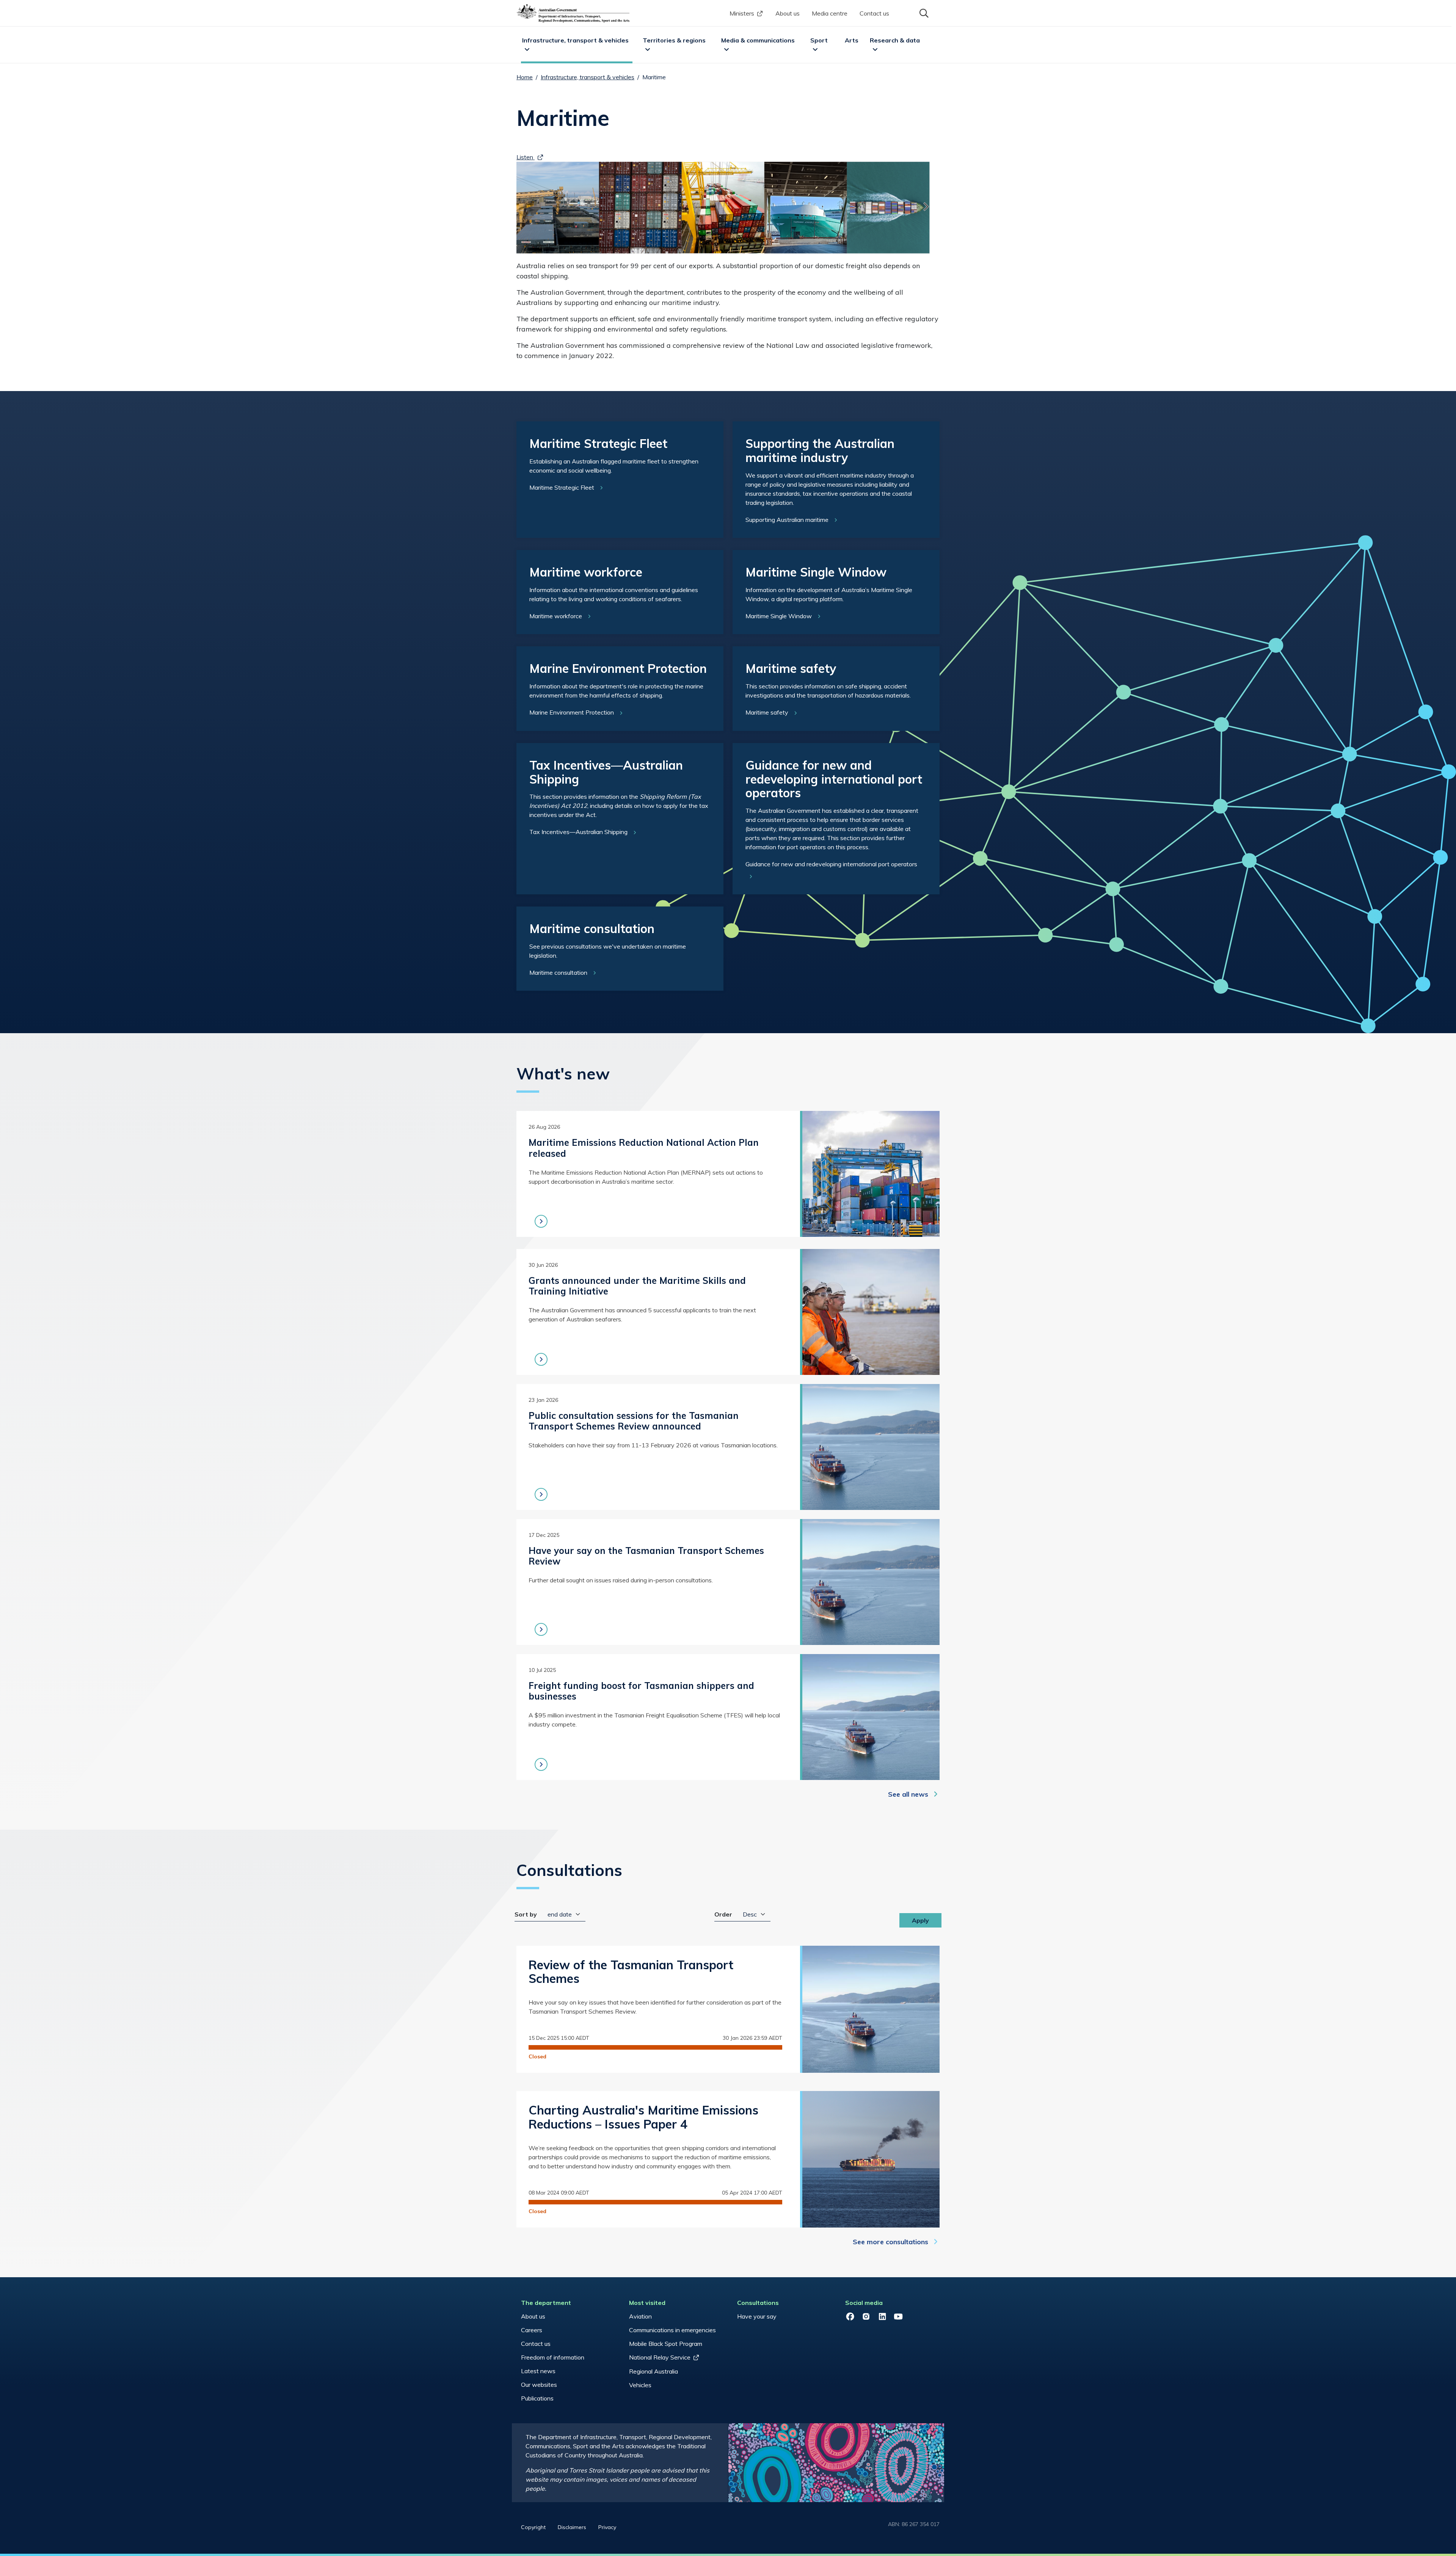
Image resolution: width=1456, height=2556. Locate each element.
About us (788, 13)
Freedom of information (553, 2357)
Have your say (757, 2316)
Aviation (640, 2316)
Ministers (742, 13)
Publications (537, 2398)
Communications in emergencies (672, 2330)
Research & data (895, 40)
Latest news (538, 2371)
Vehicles (640, 2385)
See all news (908, 1794)
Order (723, 1914)
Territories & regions (674, 40)
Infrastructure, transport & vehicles (575, 40)
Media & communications (758, 40)
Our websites (539, 2385)
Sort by (526, 1914)
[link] (620, 480)
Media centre (830, 13)
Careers (532, 2330)
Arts (852, 40)
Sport (819, 40)
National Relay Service (660, 2357)
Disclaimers (572, 2527)
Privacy (607, 2527)
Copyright (533, 2527)
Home (525, 77)
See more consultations (890, 2242)
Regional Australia (653, 2371)
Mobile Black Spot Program (666, 2344)
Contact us (874, 13)
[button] (923, 13)
